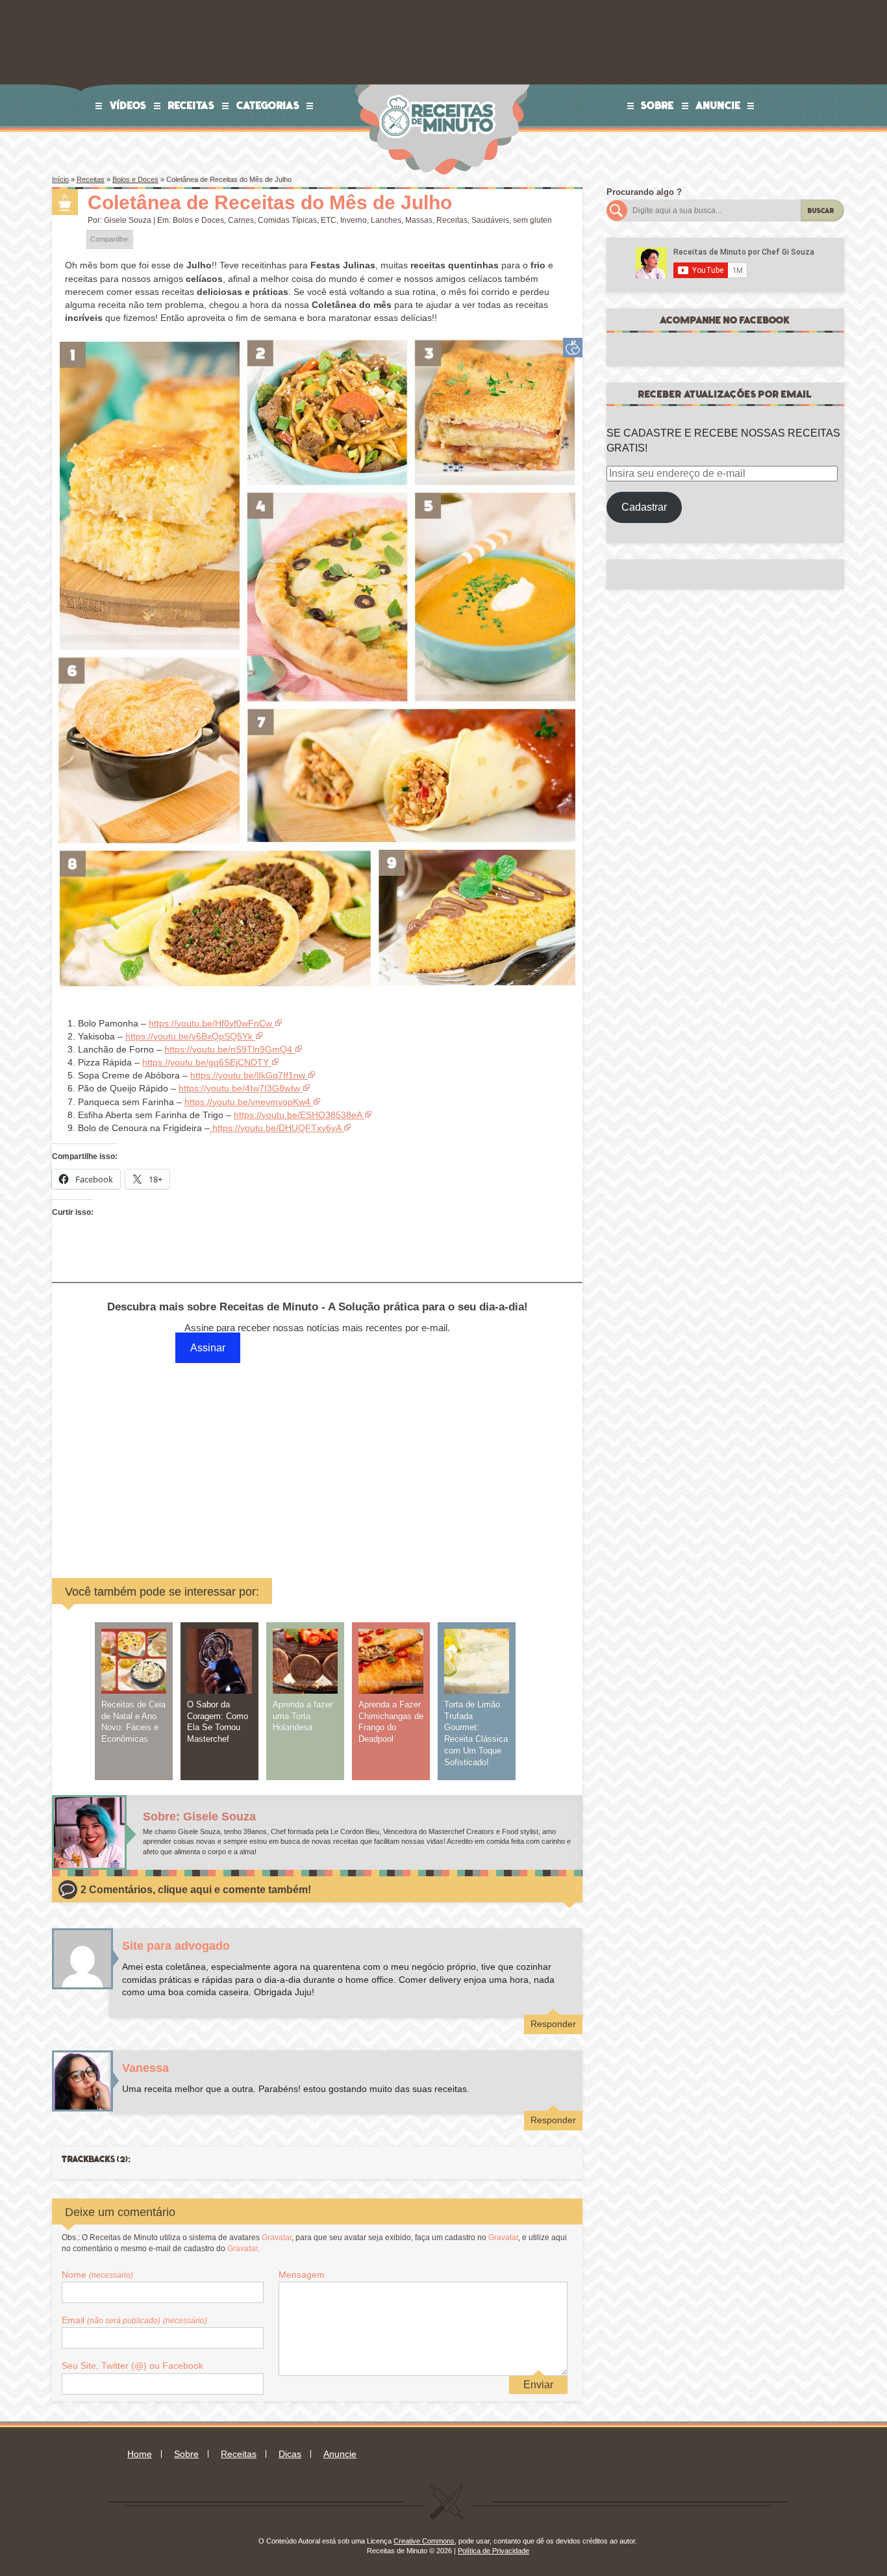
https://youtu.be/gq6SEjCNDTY (206, 1062)
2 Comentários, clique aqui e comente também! (196, 1890)
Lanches (386, 220)
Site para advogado (176, 1946)
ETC (329, 220)
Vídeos (128, 105)
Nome (97, 2275)
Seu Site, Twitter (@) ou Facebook (132, 2366)
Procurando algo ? (644, 192)
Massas (419, 220)
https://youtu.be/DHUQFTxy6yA (275, 1128)
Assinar (208, 1348)
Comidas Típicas (287, 220)
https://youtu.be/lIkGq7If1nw (248, 1075)
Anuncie (718, 105)
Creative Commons (424, 2541)
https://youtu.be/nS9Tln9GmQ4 (228, 1049)
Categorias (268, 105)
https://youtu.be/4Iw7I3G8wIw (239, 1088)
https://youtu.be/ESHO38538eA (298, 1115)
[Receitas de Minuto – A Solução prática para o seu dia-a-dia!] (439, 89)
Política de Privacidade (493, 2551)
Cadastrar (644, 507)
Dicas (290, 2454)
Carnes (241, 220)
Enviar (538, 2385)
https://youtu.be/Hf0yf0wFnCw (210, 1023)
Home (140, 2454)
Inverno (354, 220)
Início (60, 179)
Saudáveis (490, 220)
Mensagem (302, 2275)
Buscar (821, 211)
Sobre (657, 105)
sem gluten (532, 220)
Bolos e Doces (135, 179)
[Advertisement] (218, 1458)
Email (134, 2320)
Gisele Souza (128, 220)
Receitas (192, 105)
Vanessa (145, 2068)
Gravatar (277, 2238)
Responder (553, 2024)
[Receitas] (65, 202)
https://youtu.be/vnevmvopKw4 (247, 1102)
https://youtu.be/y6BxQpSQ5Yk (189, 1036)
